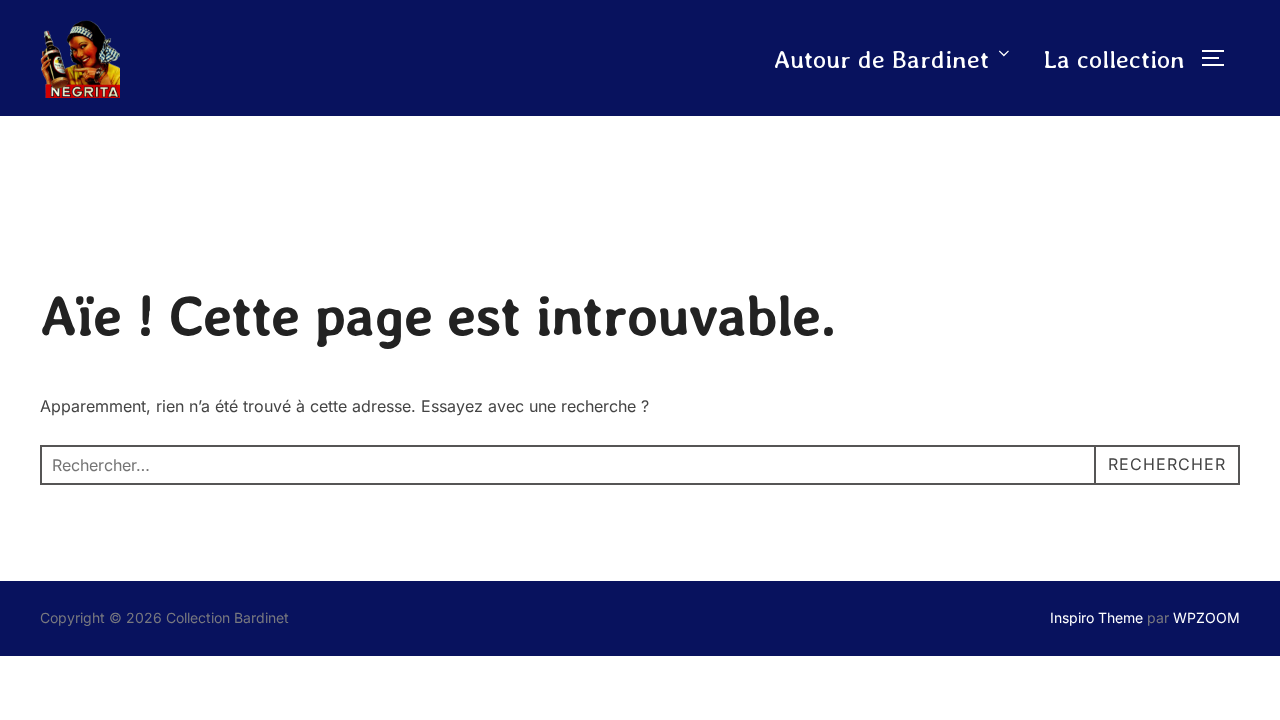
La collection (1114, 59)
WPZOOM (1206, 617)
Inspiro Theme (1096, 617)
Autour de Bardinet (881, 59)
